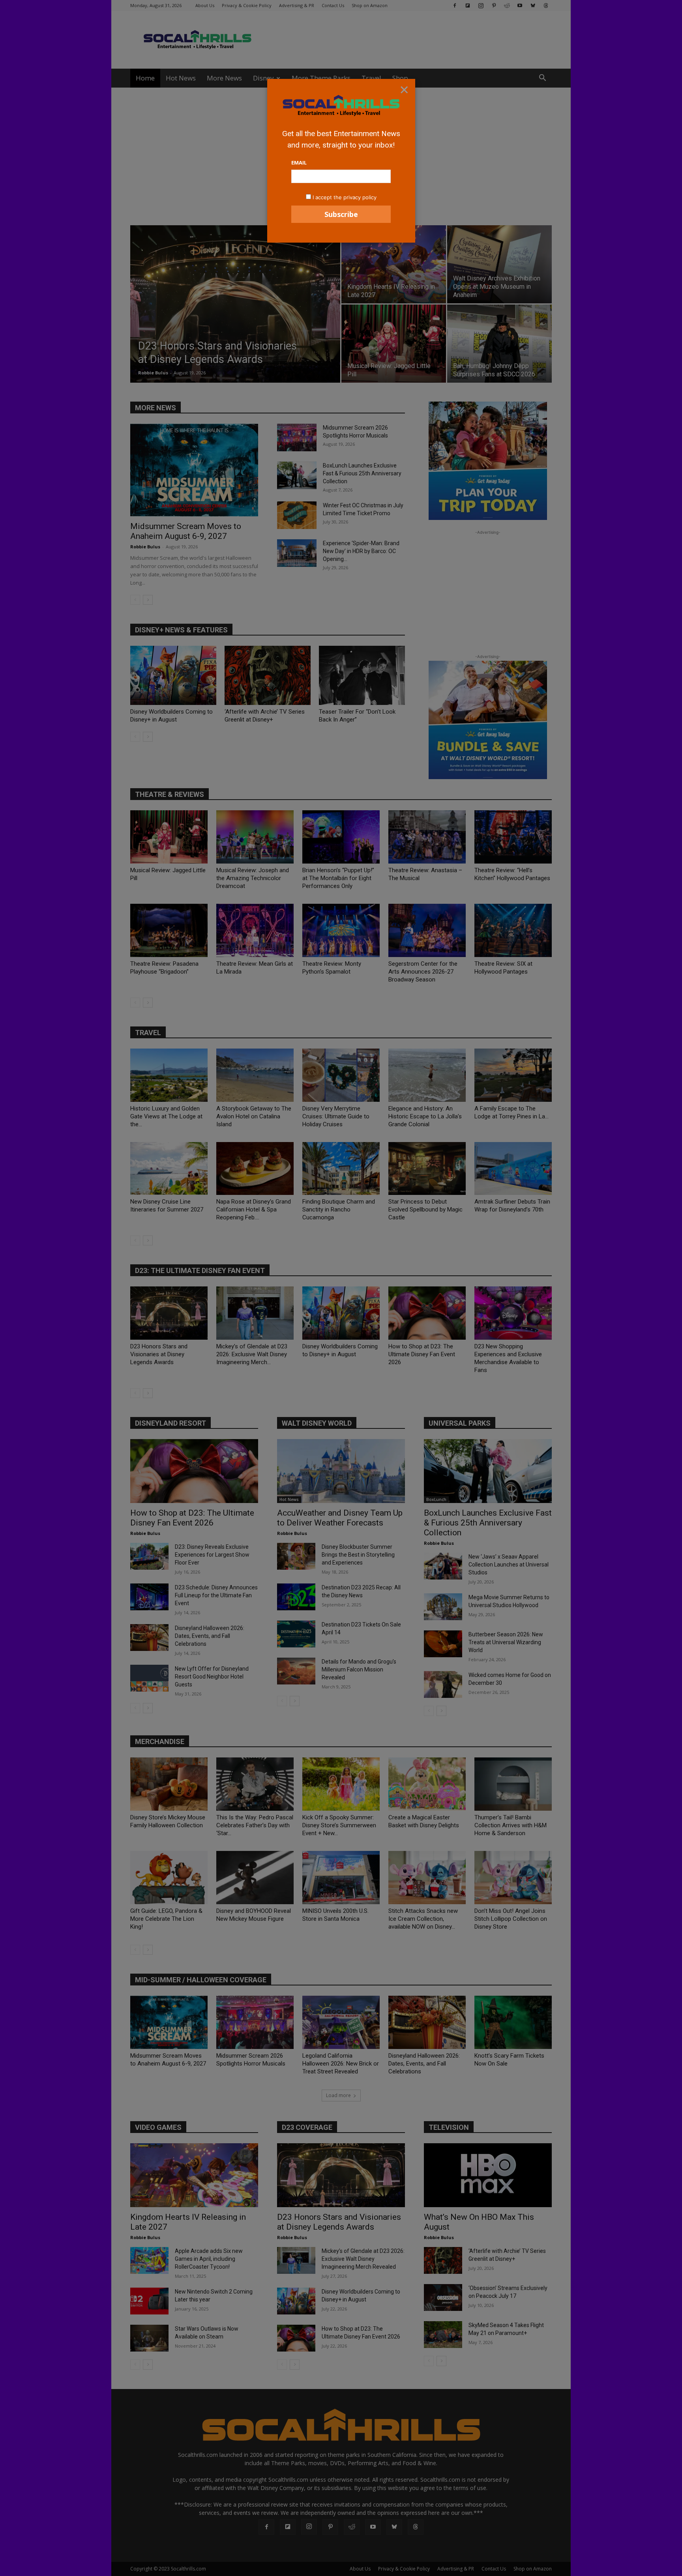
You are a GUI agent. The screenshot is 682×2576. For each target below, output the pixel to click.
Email (299, 163)
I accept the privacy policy (345, 197)
